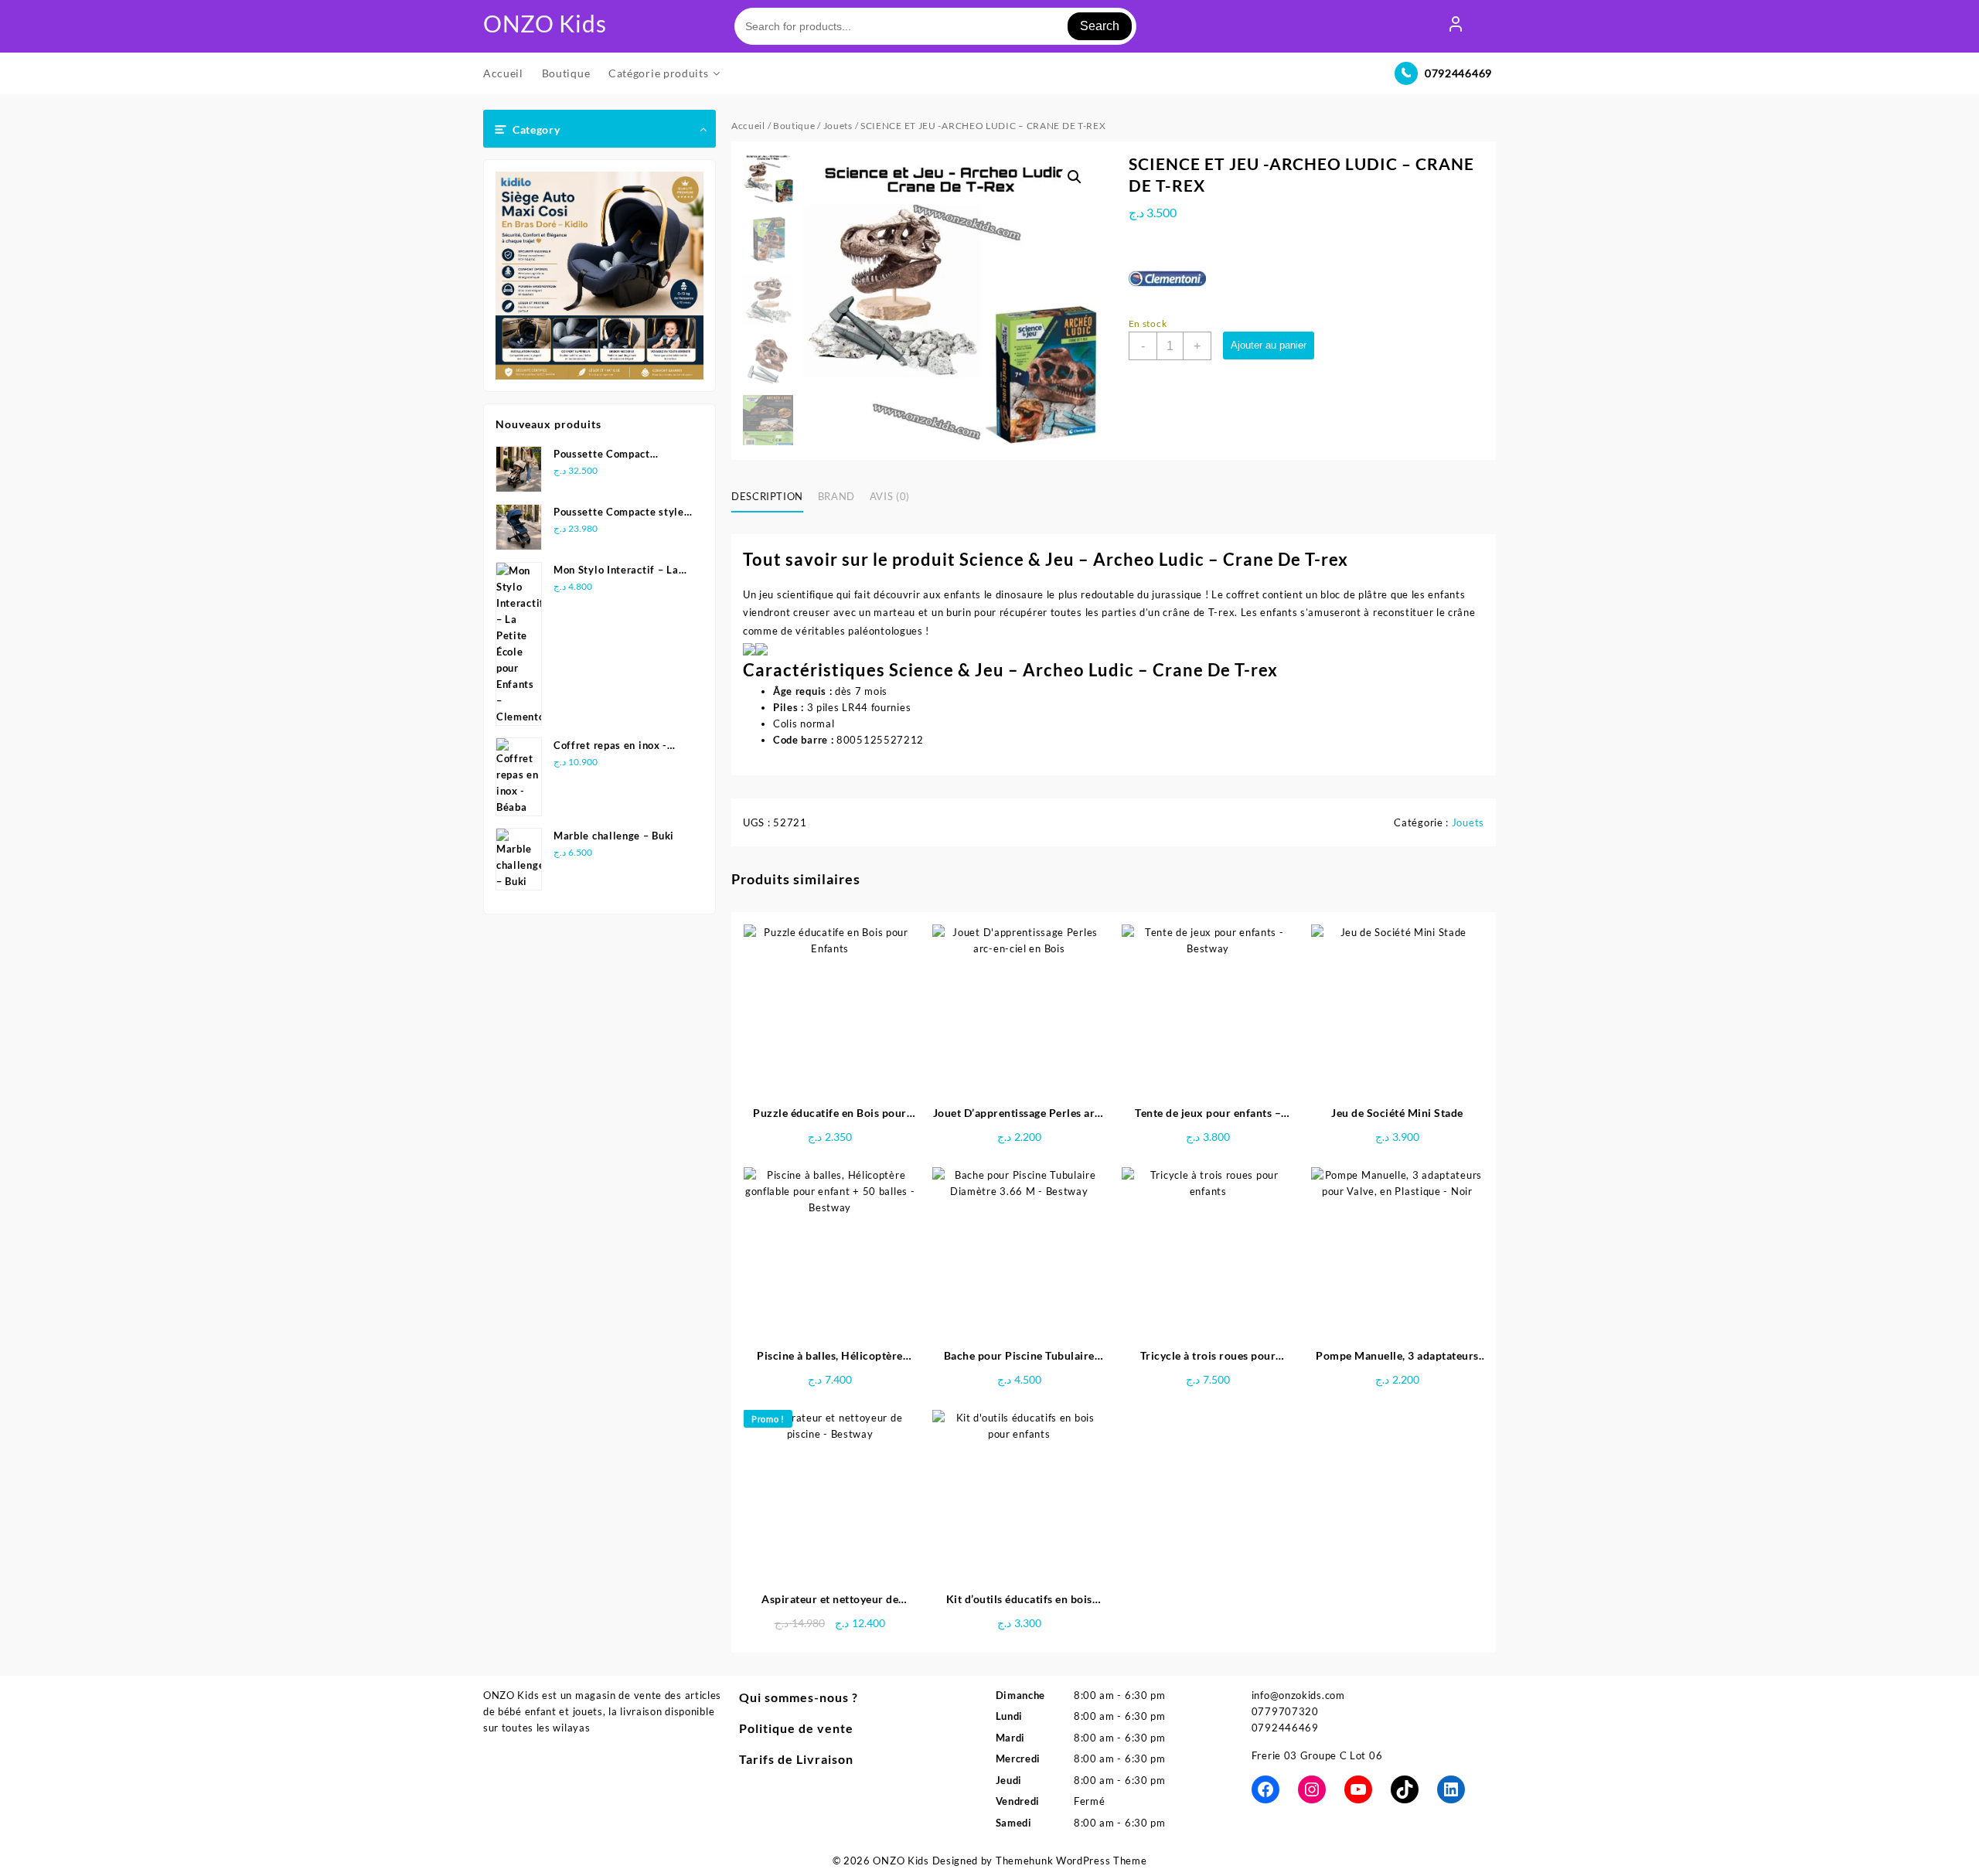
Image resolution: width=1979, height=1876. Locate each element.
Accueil (748, 126)
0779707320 (1285, 1711)
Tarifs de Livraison (796, 1759)
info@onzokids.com (1298, 1695)
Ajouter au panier (1269, 345)
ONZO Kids (545, 23)
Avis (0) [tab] (890, 496)
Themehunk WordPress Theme (1071, 1861)
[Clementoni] (1167, 277)
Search (1100, 26)
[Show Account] (1456, 26)
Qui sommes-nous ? (799, 1697)
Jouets (838, 126)
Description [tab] (767, 496)
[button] (1075, 177)
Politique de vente (796, 1728)
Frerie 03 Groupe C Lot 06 (1317, 1755)
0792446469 (1458, 73)
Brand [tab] (836, 496)
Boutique (794, 126)
